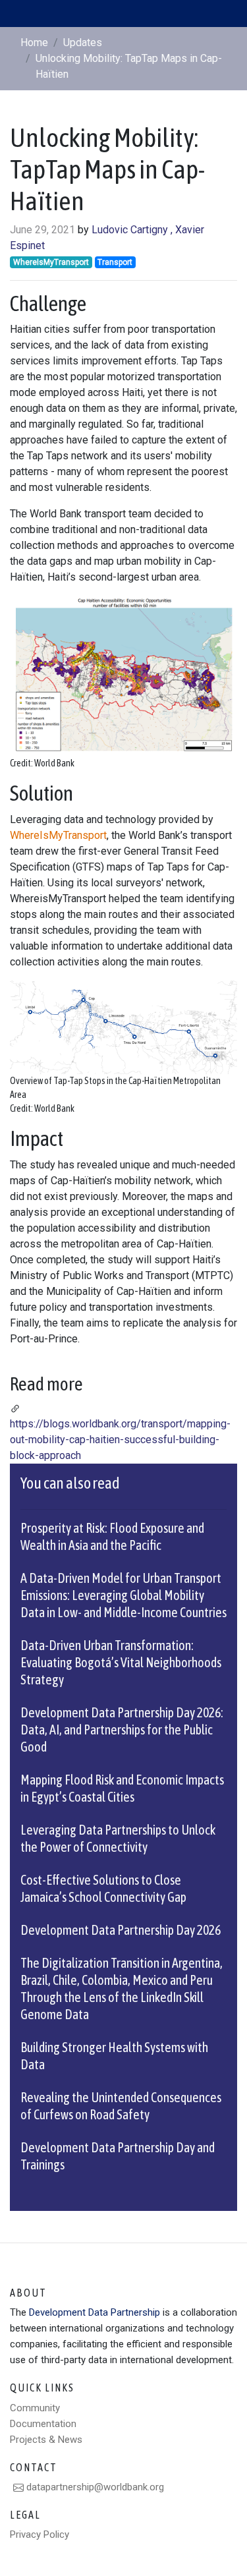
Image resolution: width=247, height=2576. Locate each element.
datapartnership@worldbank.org (94, 2487)
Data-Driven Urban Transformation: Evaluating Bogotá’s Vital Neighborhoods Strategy (121, 1662)
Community (35, 2408)
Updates (83, 43)
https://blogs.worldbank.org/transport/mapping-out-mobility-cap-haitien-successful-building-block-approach (120, 1440)
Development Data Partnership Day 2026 (121, 1930)
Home (34, 43)
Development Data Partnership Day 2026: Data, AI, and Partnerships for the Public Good (122, 1730)
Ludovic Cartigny (130, 230)
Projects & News (46, 2440)
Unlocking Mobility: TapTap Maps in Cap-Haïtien (129, 66)
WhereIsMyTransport (58, 835)
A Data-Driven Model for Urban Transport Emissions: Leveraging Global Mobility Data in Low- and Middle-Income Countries (123, 1595)
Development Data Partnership (95, 2312)
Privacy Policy (40, 2534)
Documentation (43, 2424)
